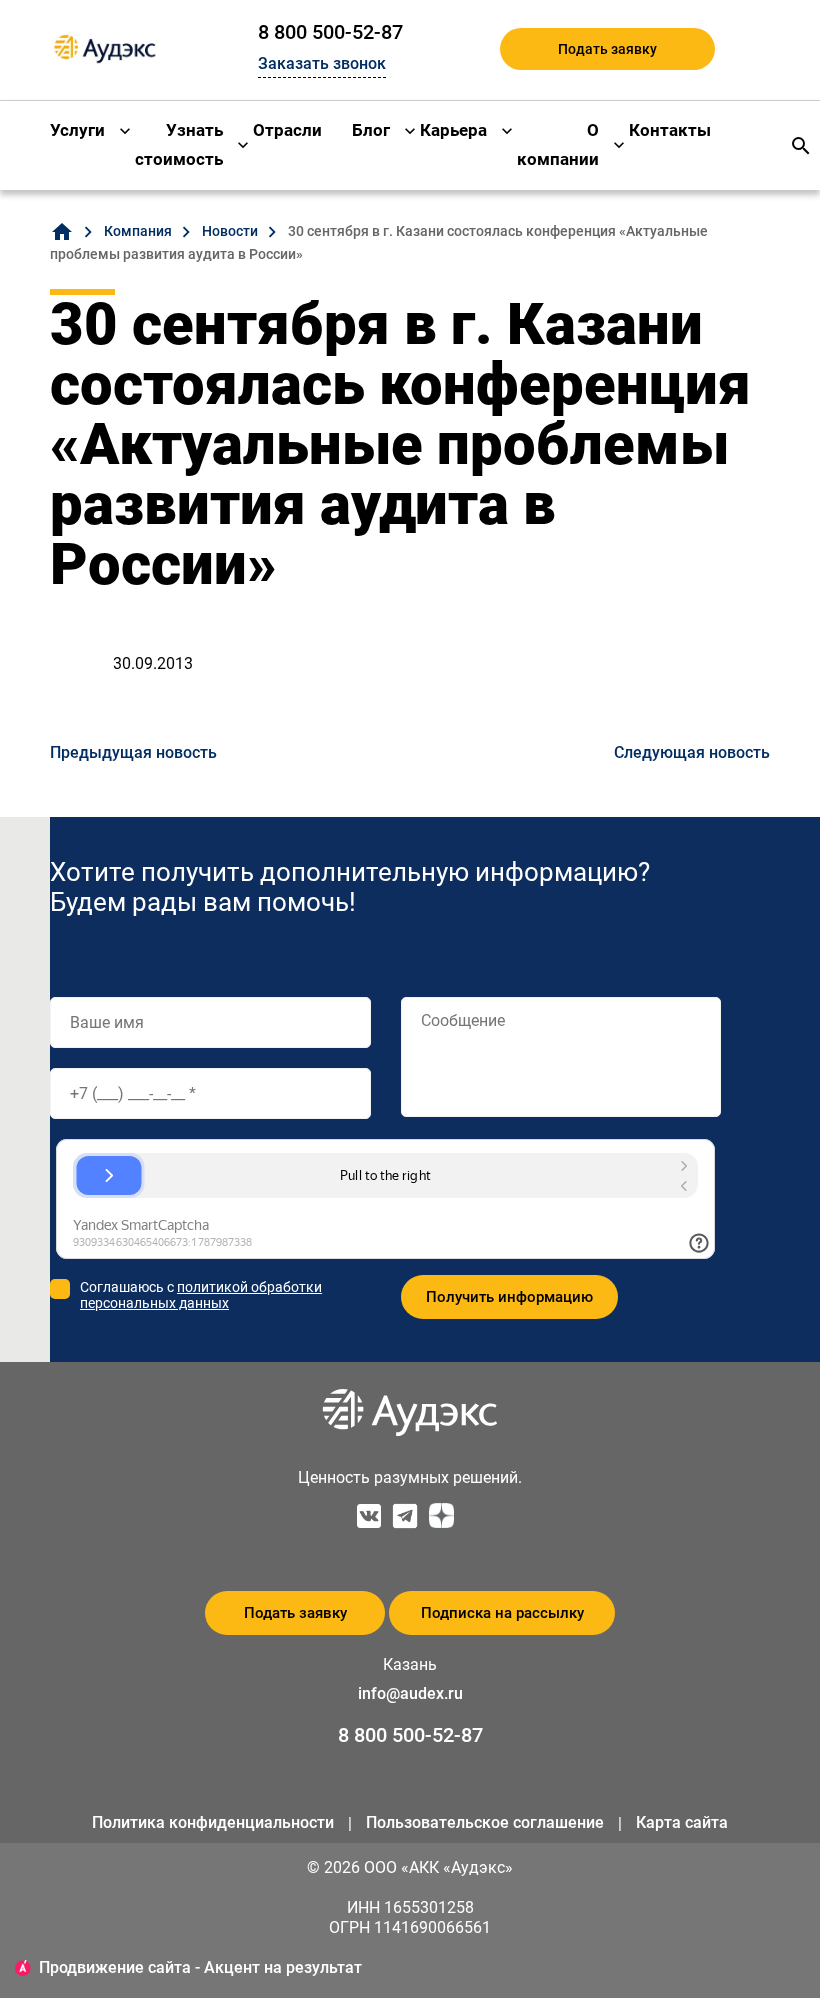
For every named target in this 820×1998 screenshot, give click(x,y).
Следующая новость (692, 752)
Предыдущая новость (133, 752)
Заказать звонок (322, 63)
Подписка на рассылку (502, 1613)
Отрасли (287, 130)
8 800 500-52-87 (330, 32)
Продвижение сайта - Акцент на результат (200, 1967)
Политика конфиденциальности (213, 1822)
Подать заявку (607, 49)
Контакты (670, 130)
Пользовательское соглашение (485, 1822)
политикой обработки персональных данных (201, 1295)
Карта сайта (682, 1822)
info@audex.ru (410, 1693)
